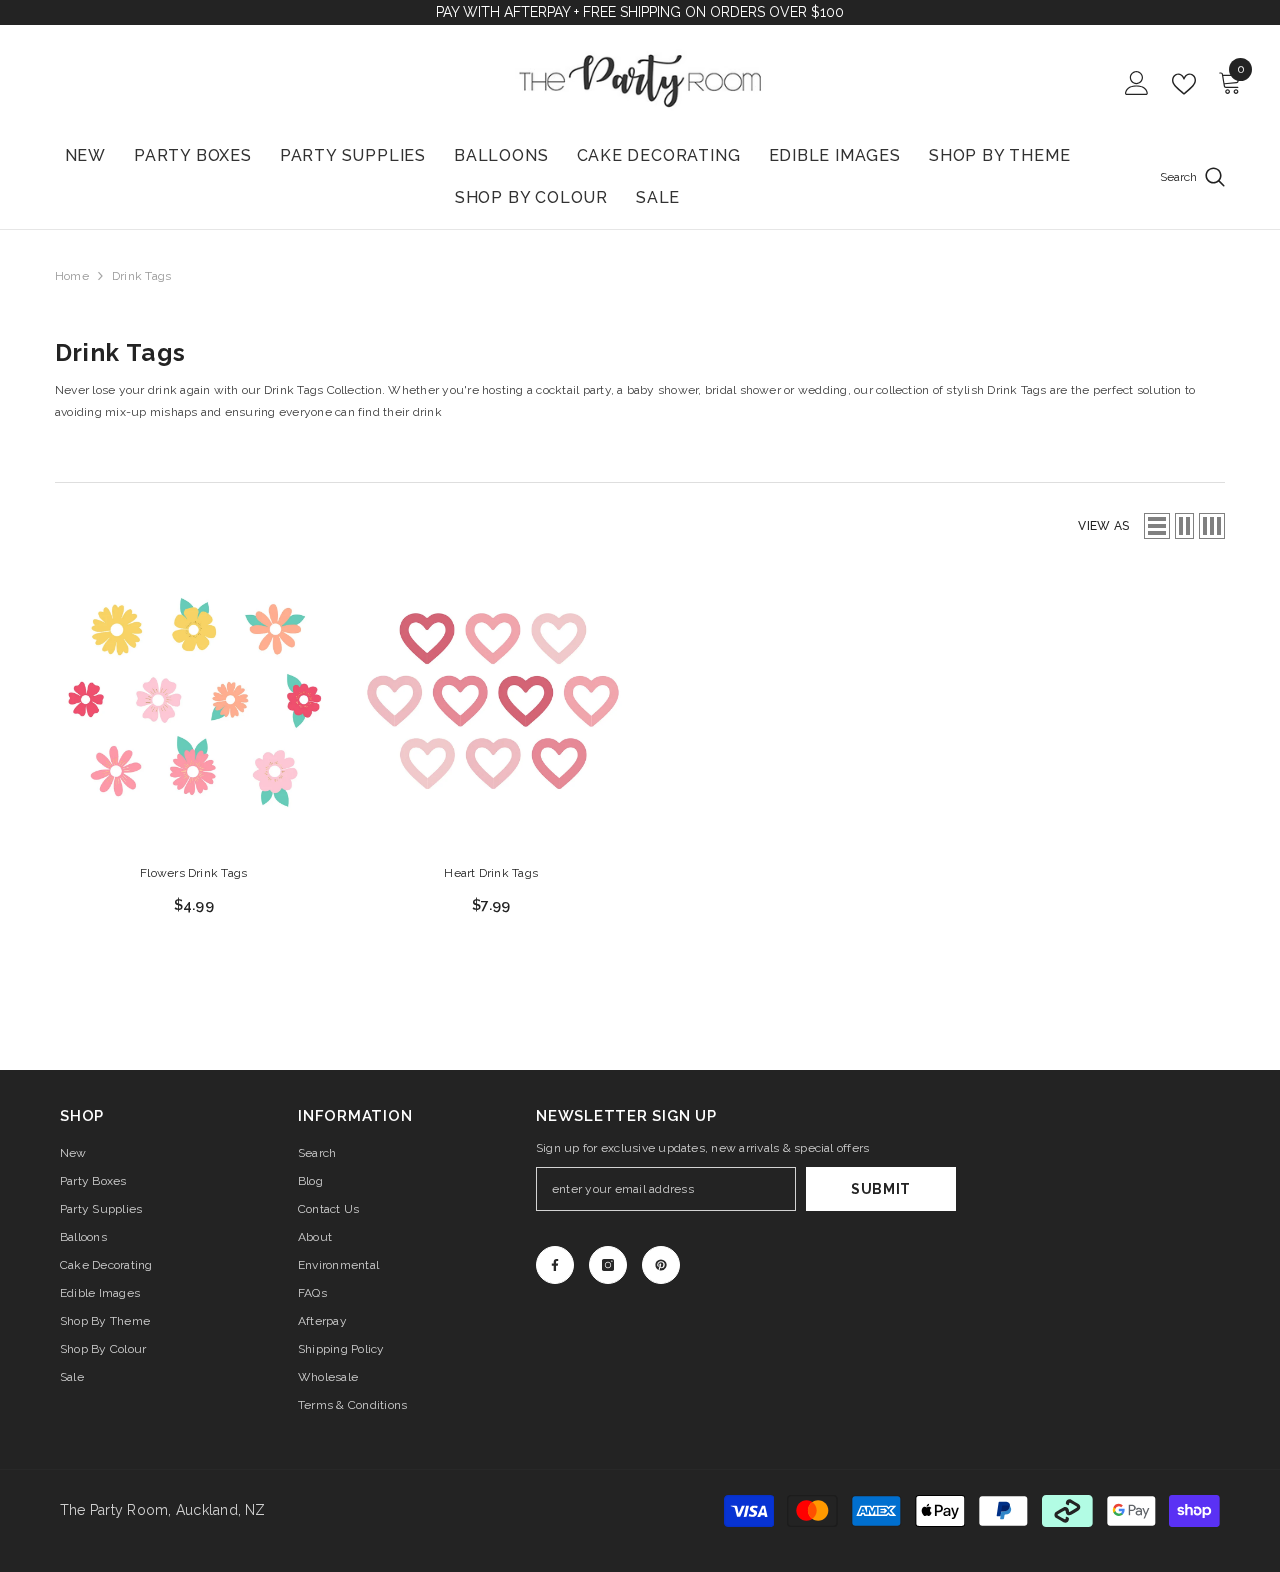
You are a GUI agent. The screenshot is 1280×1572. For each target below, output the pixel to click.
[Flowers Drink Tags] (194, 708)
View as (1103, 526)
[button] (1157, 526)
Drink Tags (141, 276)
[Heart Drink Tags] (492, 708)
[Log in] (1137, 84)
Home (72, 276)
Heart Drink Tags (491, 873)
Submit (881, 1189)
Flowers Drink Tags (193, 873)
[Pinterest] (661, 1265)
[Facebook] (555, 1265)
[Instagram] (608, 1265)
